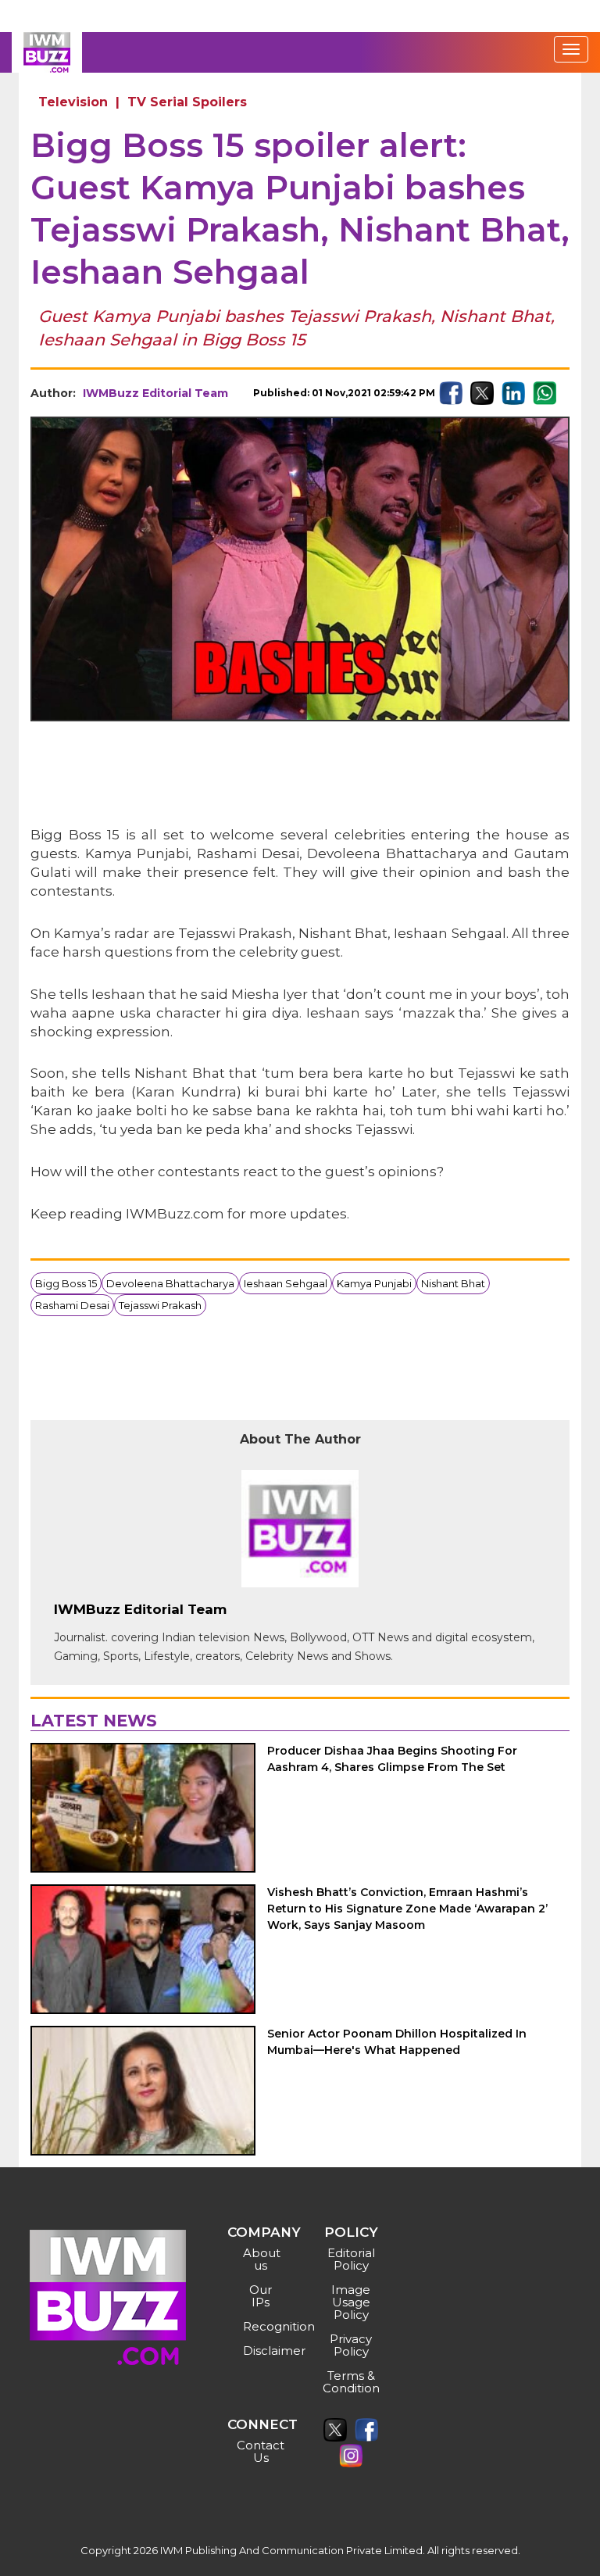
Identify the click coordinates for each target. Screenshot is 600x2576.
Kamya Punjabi (374, 1283)
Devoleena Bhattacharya (170, 1283)
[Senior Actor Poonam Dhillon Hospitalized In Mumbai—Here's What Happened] (143, 2091)
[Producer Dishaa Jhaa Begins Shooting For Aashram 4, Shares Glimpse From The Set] (143, 1808)
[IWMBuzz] (47, 52)
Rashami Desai (72, 1305)
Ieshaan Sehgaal (286, 1283)
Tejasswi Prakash (160, 1305)
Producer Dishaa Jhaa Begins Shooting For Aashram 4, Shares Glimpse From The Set (392, 1759)
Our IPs (261, 2296)
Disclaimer (263, 2351)
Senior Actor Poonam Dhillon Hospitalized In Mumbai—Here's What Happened (397, 2042)
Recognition (263, 2326)
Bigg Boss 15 (66, 1283)
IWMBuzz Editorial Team (155, 393)
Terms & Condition (351, 2382)
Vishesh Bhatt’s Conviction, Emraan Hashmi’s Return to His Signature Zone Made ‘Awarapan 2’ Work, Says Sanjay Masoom (407, 1909)
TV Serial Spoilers (187, 102)
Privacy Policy (351, 2345)
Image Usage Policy (351, 2302)
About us (262, 2259)
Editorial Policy (351, 2259)
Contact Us (261, 2451)
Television (73, 102)
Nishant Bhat (453, 1283)
